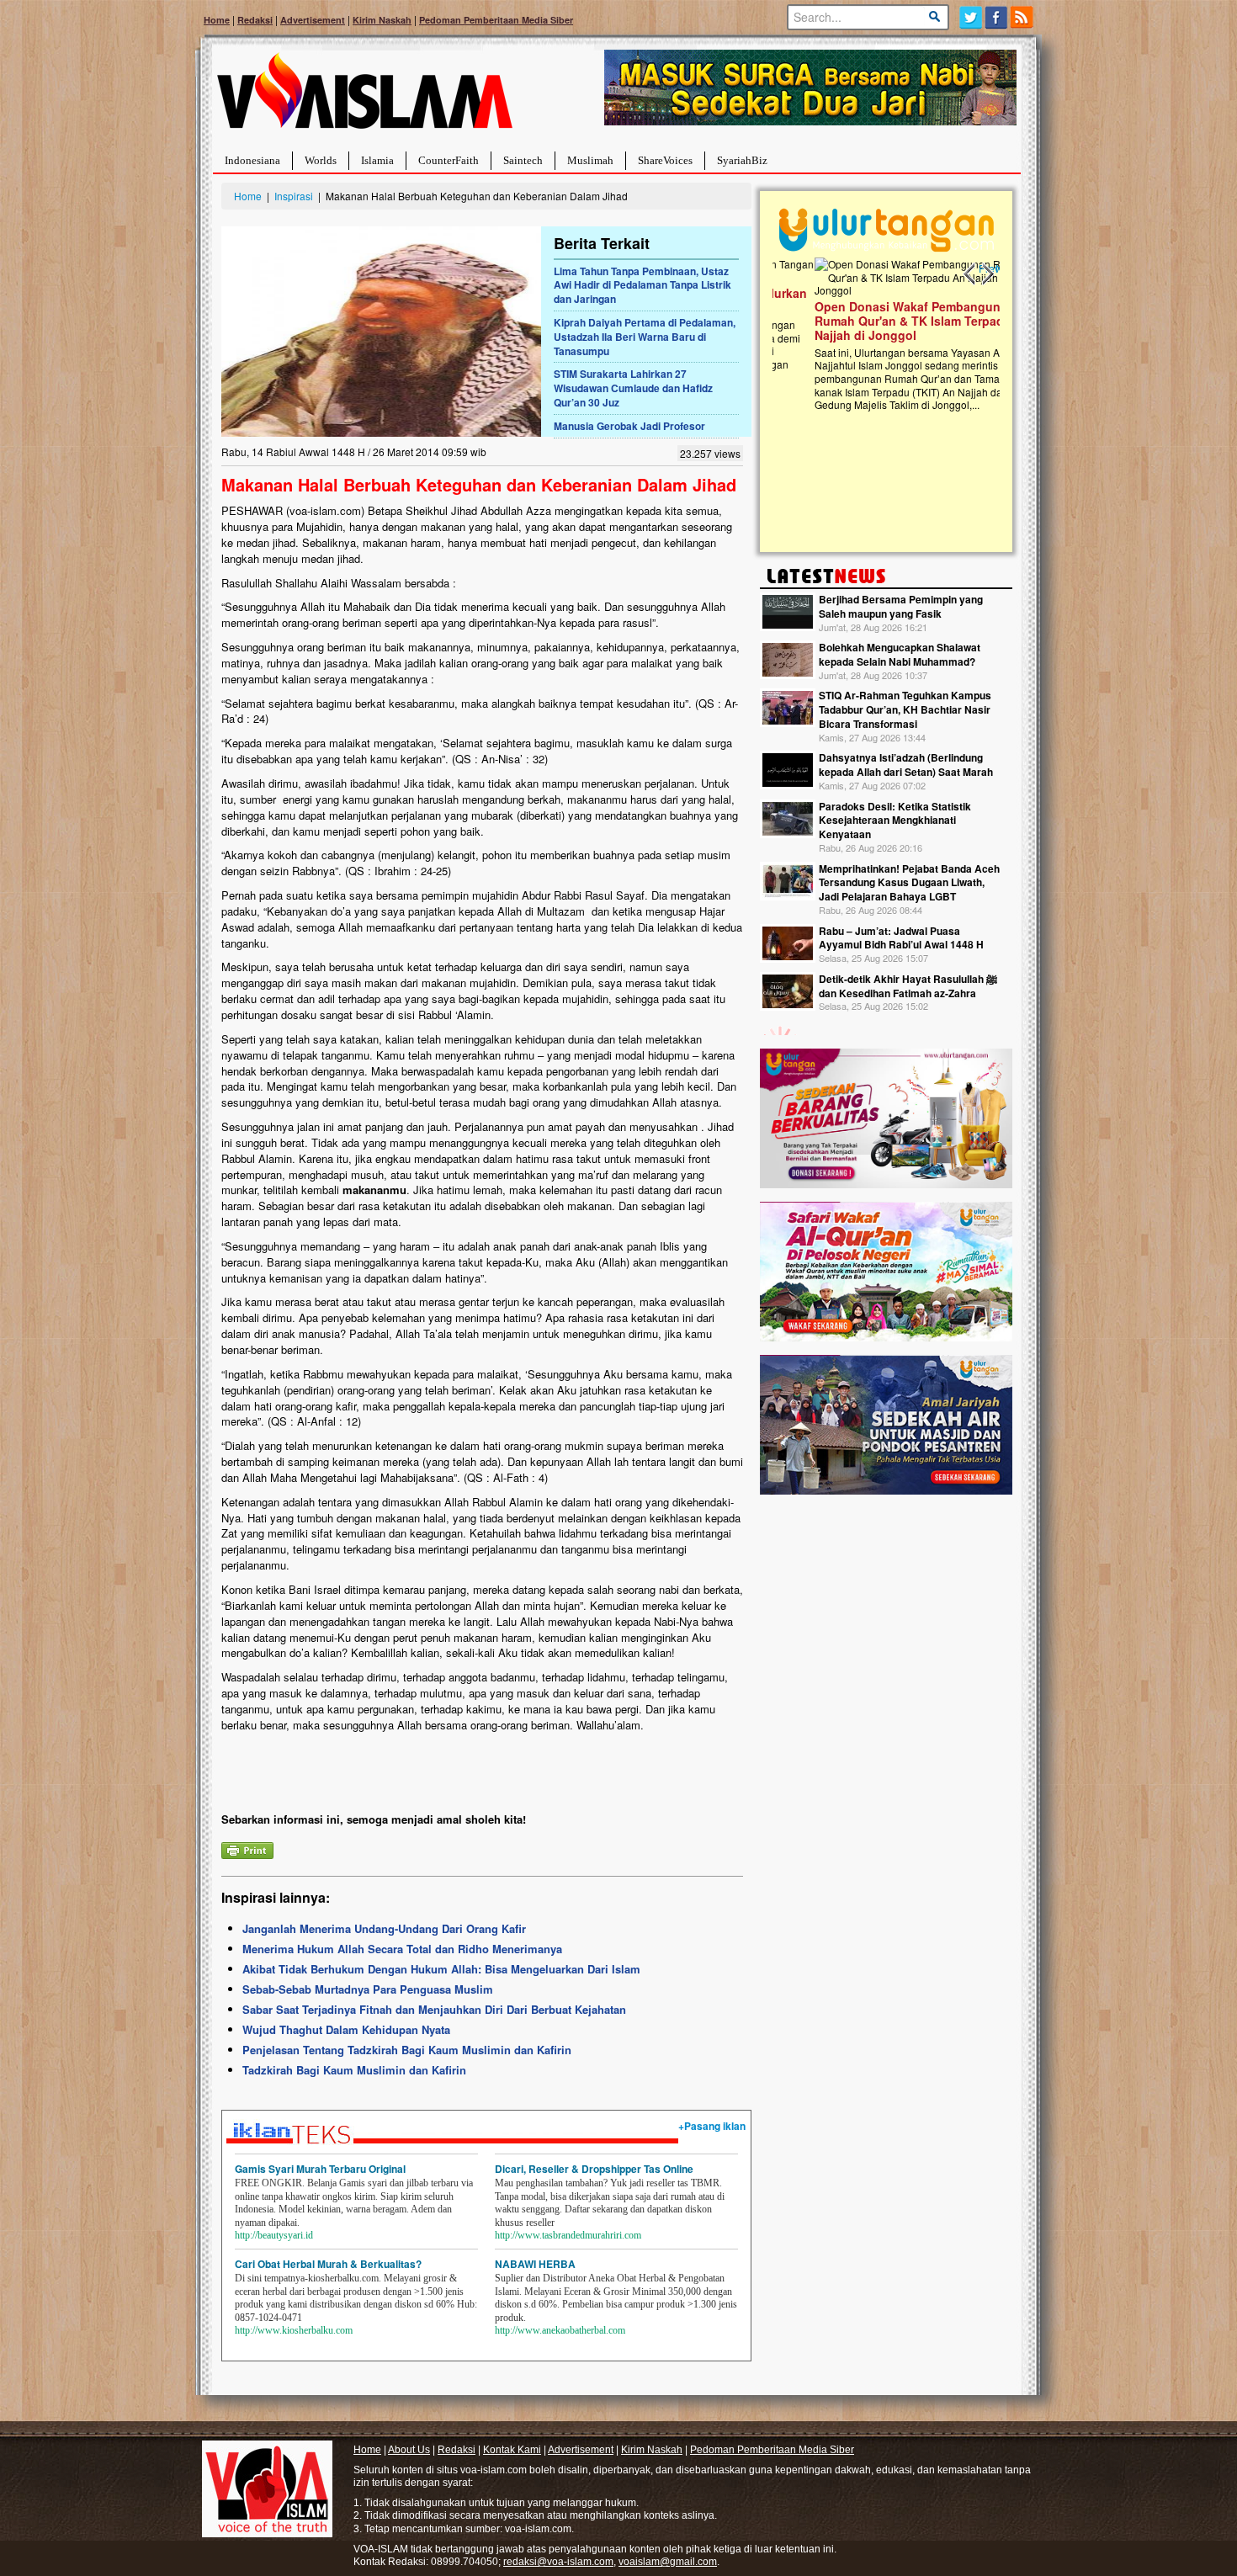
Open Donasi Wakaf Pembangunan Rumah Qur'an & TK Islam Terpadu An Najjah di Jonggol (881, 321)
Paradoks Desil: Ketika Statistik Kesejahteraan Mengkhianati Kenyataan (895, 821)
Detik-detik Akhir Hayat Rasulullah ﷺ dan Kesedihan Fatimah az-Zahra (908, 986)
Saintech (523, 160)
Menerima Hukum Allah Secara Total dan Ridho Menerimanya (402, 1949)
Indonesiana (252, 160)
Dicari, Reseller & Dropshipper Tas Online (594, 2169)
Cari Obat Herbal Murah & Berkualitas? (328, 2264)
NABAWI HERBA (535, 2264)
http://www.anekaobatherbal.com (560, 2330)
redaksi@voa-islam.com (558, 2562)
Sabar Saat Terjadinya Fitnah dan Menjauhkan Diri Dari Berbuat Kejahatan (434, 2009)
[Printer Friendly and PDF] (247, 1848)
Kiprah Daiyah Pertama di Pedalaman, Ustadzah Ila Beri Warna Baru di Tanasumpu (645, 337)
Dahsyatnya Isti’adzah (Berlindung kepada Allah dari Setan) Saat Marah (906, 765)
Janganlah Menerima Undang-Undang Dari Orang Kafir (384, 1928)
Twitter (971, 17)
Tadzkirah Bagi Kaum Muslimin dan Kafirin (354, 2070)
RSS (1023, 17)
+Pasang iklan (712, 2126)
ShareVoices (665, 160)
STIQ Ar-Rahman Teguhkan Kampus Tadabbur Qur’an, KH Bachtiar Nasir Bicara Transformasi (905, 709)
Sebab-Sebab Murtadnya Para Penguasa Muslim (368, 1989)
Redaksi (255, 20)
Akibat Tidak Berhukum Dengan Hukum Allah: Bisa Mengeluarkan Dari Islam (441, 1969)
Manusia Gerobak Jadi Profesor (629, 426)
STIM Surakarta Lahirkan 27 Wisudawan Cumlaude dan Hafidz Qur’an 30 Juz (633, 388)
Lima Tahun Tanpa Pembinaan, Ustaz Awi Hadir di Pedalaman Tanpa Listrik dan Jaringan (642, 285)
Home (217, 20)
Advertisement (313, 20)
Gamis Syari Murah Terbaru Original (320, 2169)
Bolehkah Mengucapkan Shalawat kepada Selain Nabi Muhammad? (900, 654)
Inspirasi (294, 196)
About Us (409, 2450)
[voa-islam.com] (364, 97)
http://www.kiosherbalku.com (294, 2330)
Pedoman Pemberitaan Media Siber (496, 20)
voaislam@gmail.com (668, 2562)
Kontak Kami (512, 2450)
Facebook (997, 17)
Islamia (377, 160)
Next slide (987, 274)
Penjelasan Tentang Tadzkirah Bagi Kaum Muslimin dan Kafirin (407, 2050)
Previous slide (970, 274)
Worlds (321, 160)
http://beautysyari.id (274, 2235)
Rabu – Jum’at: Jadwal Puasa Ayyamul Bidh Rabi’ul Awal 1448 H (901, 938)
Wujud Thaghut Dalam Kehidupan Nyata (346, 2029)
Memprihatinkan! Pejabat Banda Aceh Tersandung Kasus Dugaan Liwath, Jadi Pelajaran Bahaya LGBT (909, 883)
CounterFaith (449, 160)
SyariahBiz (742, 160)
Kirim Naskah (382, 20)
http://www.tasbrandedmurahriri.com (568, 2235)
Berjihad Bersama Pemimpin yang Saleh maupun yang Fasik (901, 606)
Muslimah (590, 160)
